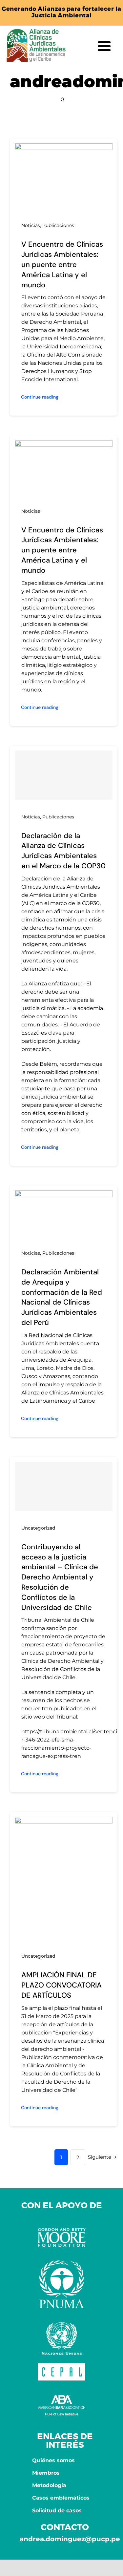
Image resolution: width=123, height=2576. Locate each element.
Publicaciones (58, 225)
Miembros (46, 2473)
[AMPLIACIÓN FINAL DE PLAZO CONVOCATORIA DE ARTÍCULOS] (64, 1821)
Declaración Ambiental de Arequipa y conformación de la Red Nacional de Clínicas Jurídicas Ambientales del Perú (62, 1297)
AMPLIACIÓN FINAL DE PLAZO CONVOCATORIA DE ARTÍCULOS (61, 1985)
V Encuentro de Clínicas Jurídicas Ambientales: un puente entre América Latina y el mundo (62, 264)
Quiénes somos (53, 2460)
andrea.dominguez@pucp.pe (70, 2539)
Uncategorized (38, 1528)
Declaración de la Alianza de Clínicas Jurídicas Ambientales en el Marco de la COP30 (63, 851)
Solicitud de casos (57, 2511)
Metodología (49, 2485)
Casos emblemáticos (61, 2498)
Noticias (31, 225)
